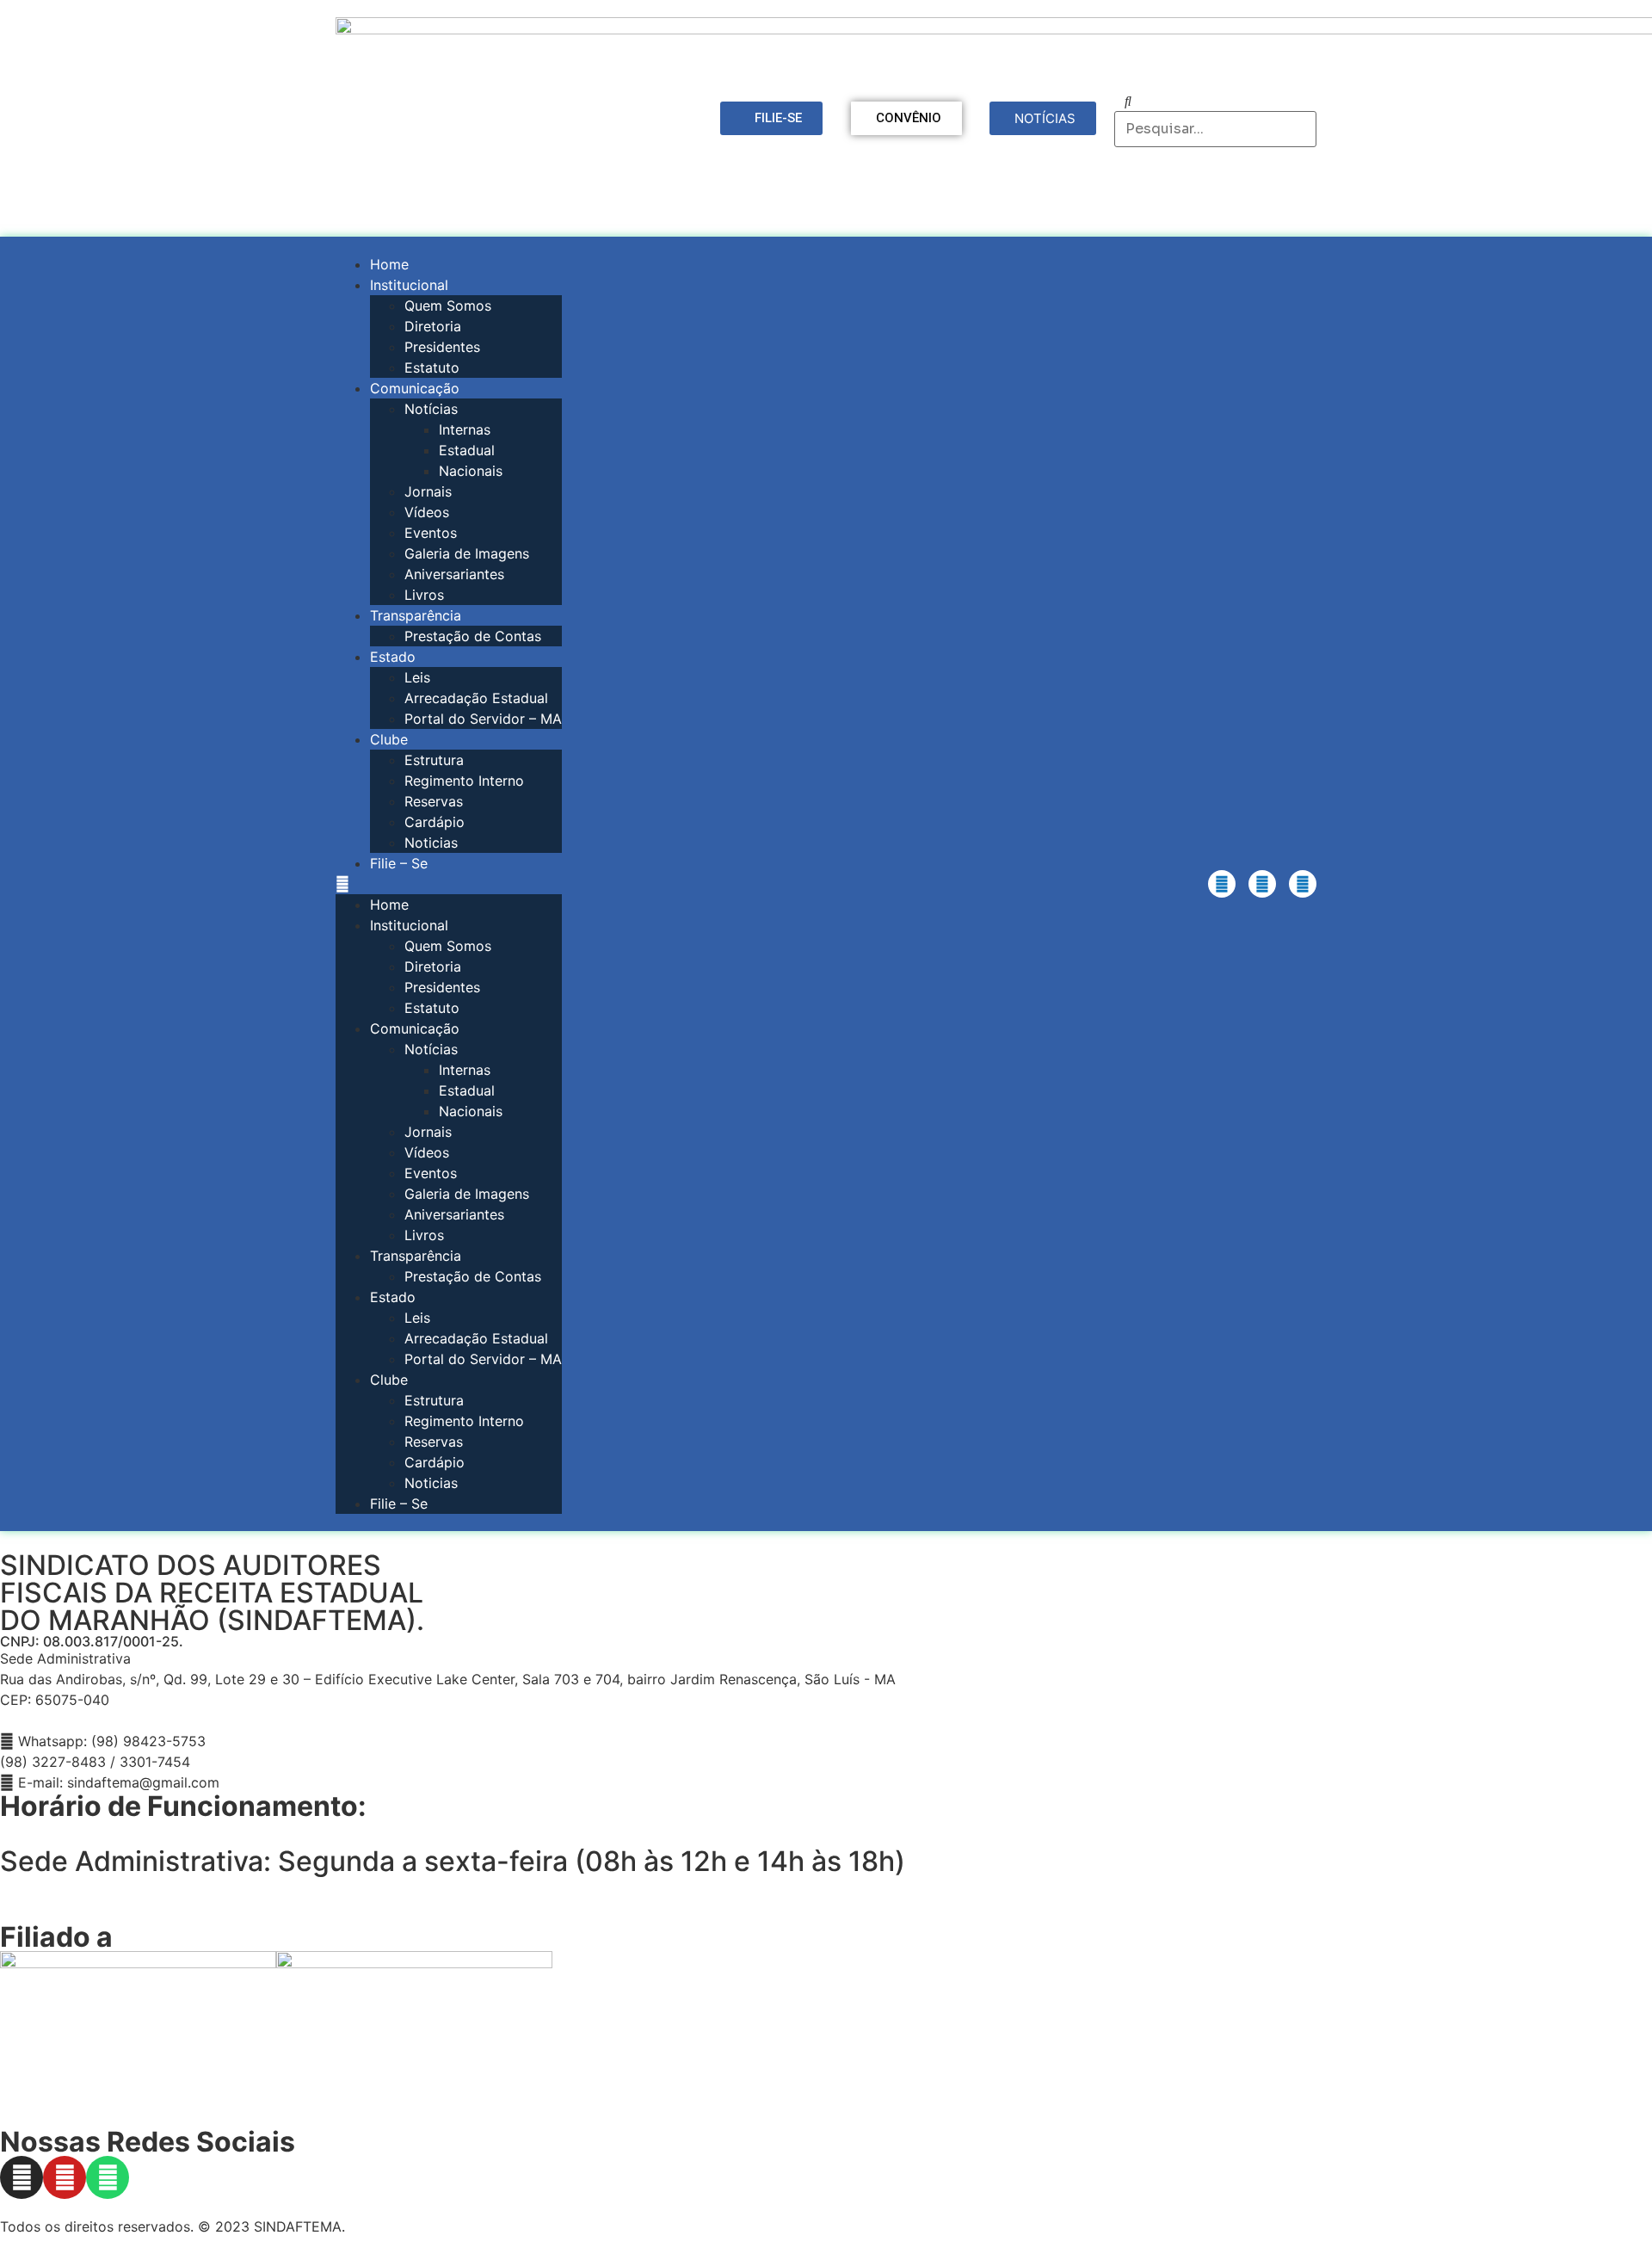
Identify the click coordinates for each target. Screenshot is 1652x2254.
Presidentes (442, 347)
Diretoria (433, 326)
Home (389, 264)
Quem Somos (448, 306)
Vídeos (427, 512)
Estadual (467, 450)
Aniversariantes (454, 574)
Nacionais (471, 471)
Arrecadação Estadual (476, 698)
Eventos (431, 533)
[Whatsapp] (1303, 884)
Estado (393, 657)
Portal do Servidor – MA (483, 719)
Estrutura (434, 760)
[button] (449, 884)
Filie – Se (399, 863)
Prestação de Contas (473, 636)
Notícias (431, 409)
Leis (417, 677)
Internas (465, 429)
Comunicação (415, 388)
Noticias (431, 843)
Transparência (416, 615)
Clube (389, 739)
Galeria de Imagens (467, 553)
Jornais (428, 491)
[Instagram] (1222, 884)
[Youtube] (1262, 884)
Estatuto (432, 367)
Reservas (434, 801)
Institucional (409, 285)
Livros (424, 595)
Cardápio (435, 822)
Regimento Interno (464, 781)
